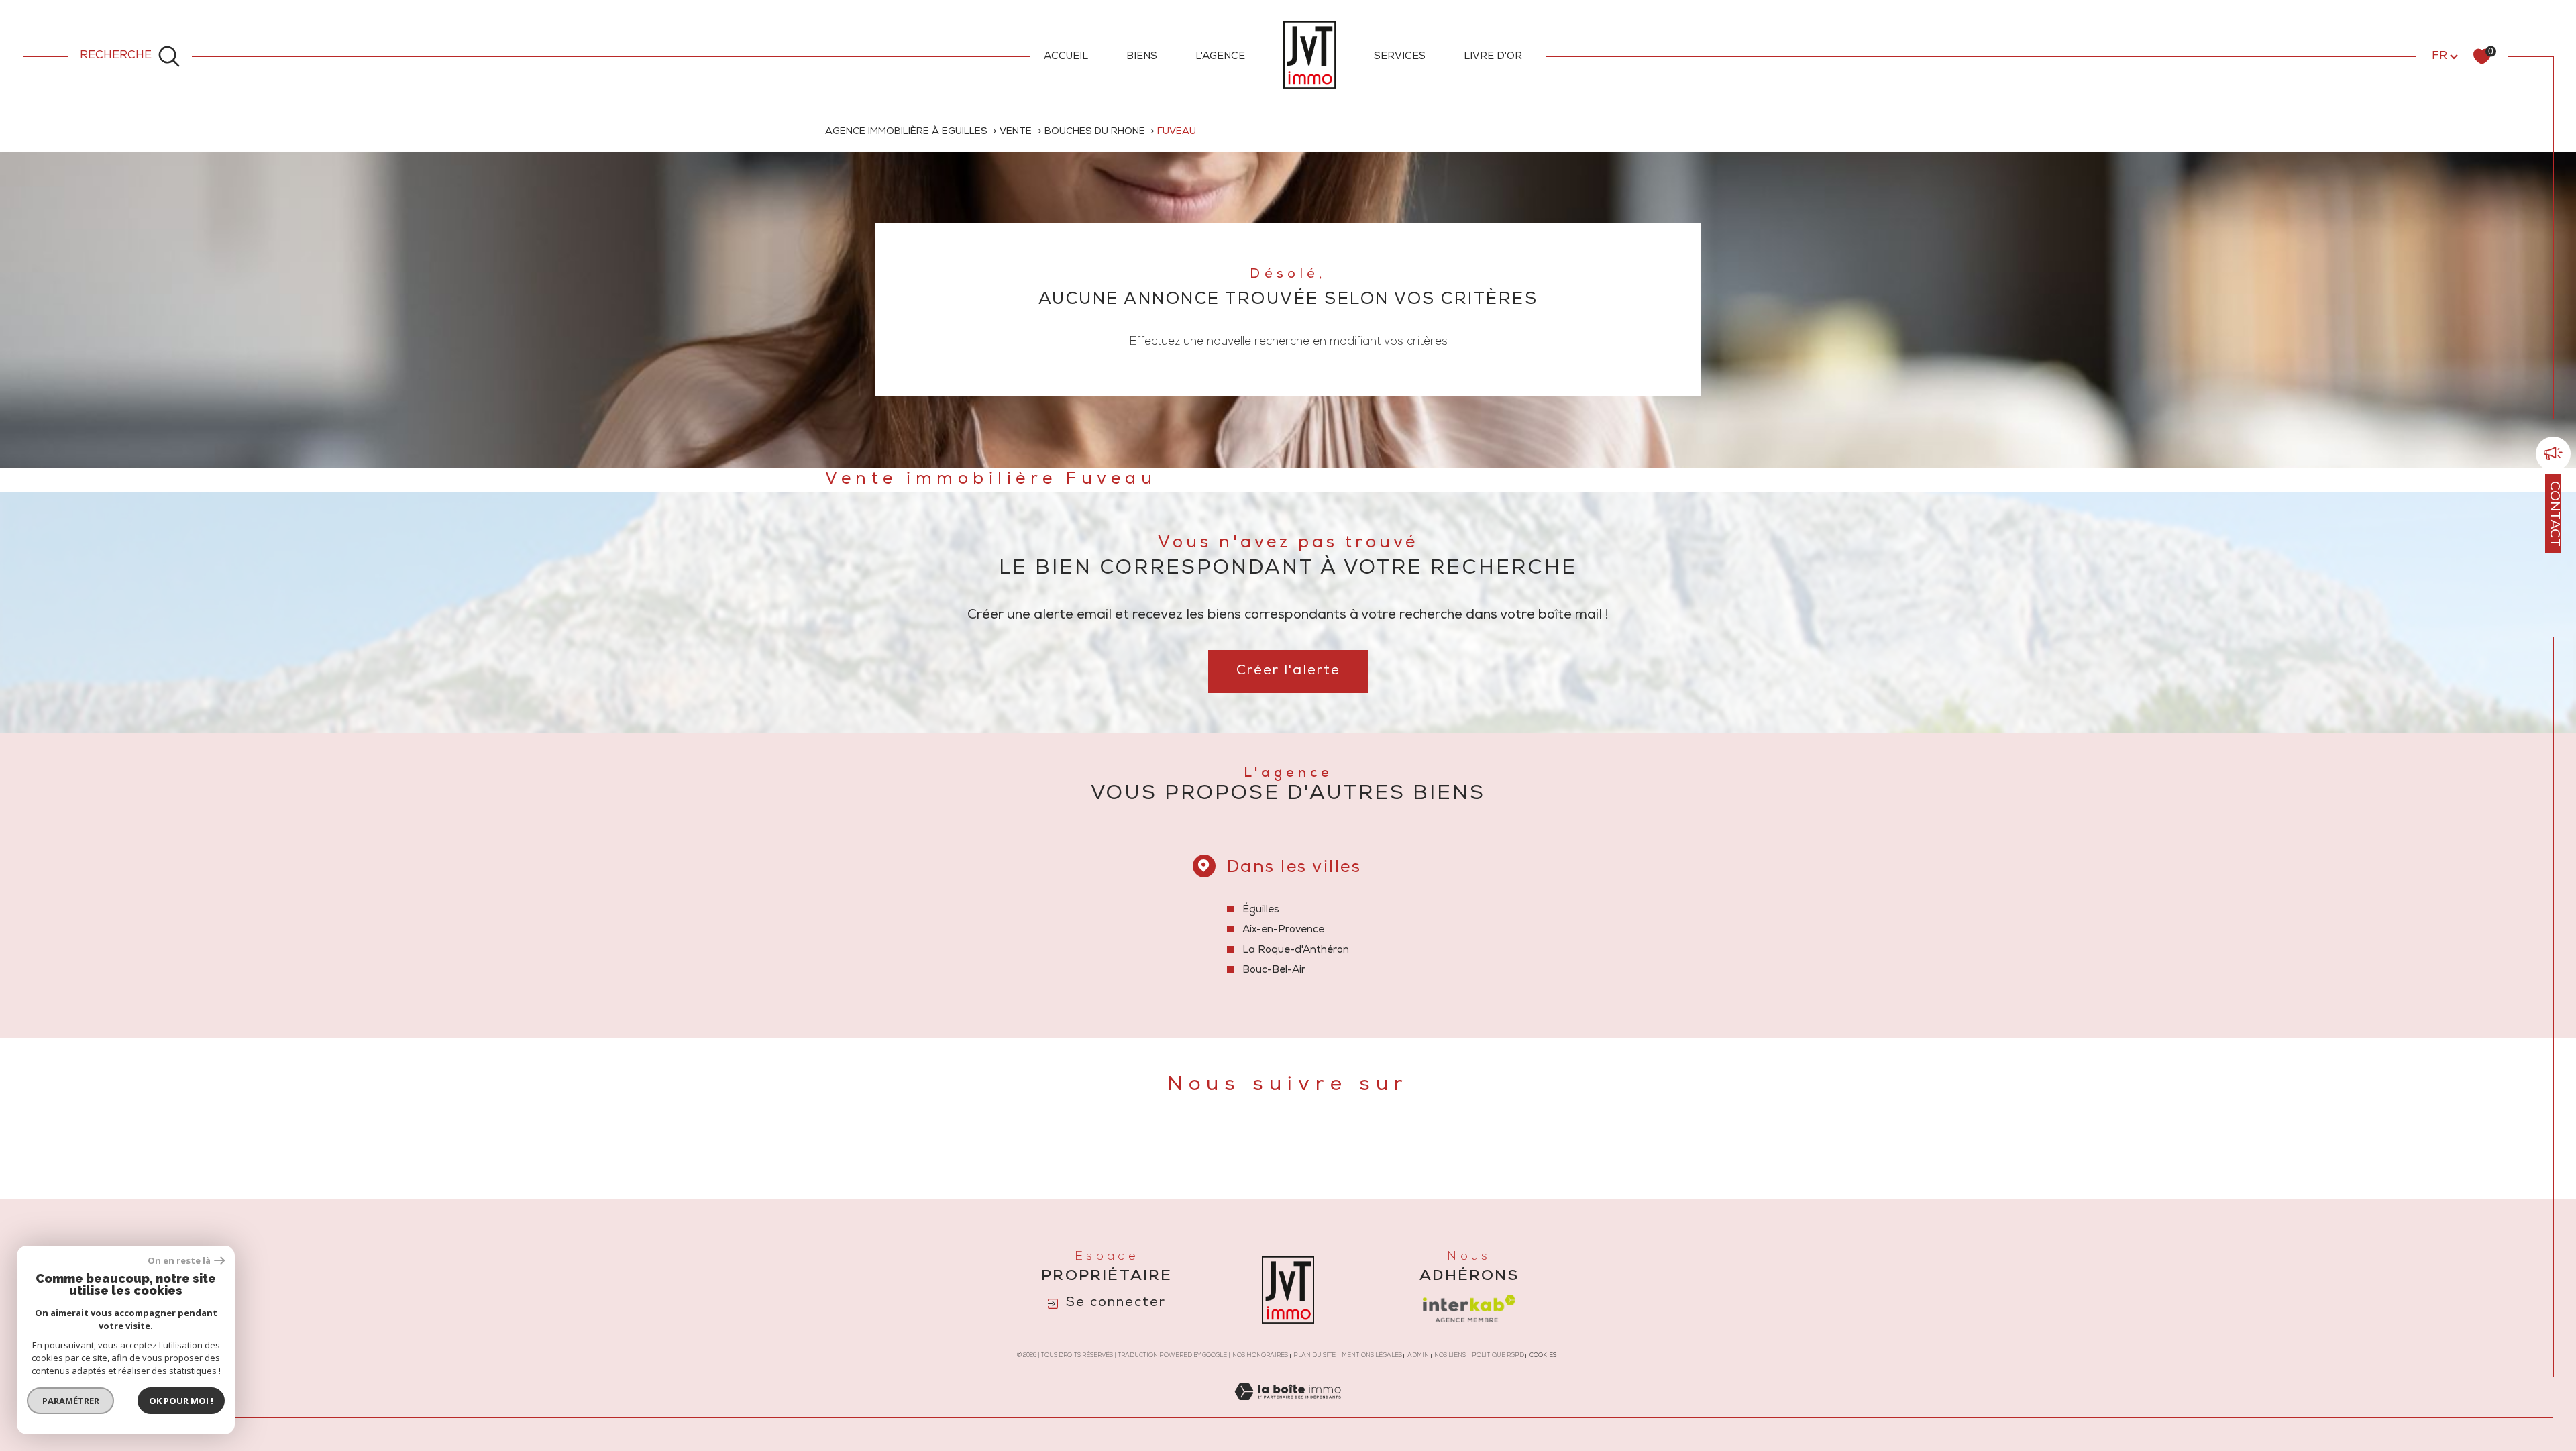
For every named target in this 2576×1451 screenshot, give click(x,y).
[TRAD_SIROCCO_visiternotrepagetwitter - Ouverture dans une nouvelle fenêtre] (1265, 1148)
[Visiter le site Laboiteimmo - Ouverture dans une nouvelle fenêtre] (1288, 1409)
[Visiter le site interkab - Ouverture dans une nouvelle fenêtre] (1469, 1309)
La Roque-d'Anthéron (1296, 950)
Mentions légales (1372, 1356)
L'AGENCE (1220, 57)
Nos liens (1450, 1356)
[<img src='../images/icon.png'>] (2553, 455)
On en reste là (179, 1261)
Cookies (1543, 1356)
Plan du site (1314, 1356)
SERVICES (1400, 57)
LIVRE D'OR (1493, 57)
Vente (1016, 132)
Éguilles (1261, 910)
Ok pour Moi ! (181, 1401)
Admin (1418, 1356)
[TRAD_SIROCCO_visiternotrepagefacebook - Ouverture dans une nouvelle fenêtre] (1219, 1148)
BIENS (1142, 57)
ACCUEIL (1066, 57)
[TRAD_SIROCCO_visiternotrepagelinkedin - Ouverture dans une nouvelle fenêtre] (1357, 1148)
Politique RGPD (1498, 1356)
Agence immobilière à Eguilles (906, 132)
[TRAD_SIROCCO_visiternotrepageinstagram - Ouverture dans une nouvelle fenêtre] (1311, 1148)
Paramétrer (71, 1401)
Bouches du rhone (1095, 132)
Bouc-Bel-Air (1274, 970)
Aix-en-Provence (1283, 930)
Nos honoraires (1260, 1356)
